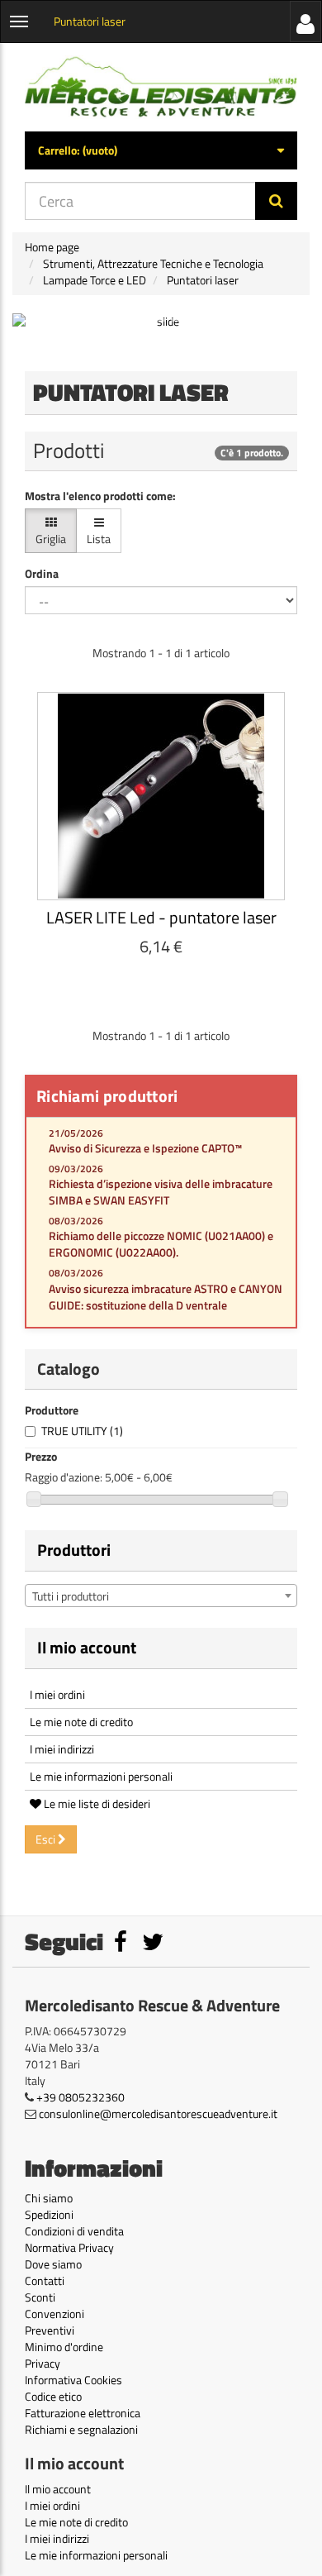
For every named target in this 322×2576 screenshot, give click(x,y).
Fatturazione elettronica (83, 2413)
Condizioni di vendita (74, 2231)
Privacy (43, 2363)
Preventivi (50, 2330)
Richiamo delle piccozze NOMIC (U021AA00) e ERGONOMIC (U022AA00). (161, 1244)
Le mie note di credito (81, 1722)
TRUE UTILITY (82, 1431)
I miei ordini (57, 1694)
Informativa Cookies (73, 2380)
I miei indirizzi (62, 1749)
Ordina (42, 574)
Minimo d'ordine (64, 2347)
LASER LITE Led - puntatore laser (161, 917)
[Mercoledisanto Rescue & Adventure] (161, 87)
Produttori (74, 1550)
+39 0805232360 (80, 2097)
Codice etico (53, 2396)
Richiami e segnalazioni (81, 2429)
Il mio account (87, 1647)
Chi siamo (49, 2198)
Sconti (40, 2297)
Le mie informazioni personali (101, 1776)
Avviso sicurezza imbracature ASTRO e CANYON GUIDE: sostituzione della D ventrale (166, 1297)
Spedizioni (49, 2214)
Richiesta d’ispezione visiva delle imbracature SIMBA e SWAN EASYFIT (161, 1192)
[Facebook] (122, 1946)
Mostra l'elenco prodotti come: (100, 496)
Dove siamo (53, 2264)
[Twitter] (153, 1946)
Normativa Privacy (69, 2247)
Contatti (45, 2280)
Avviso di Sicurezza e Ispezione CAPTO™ (145, 1148)
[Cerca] (276, 201)
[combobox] (161, 1596)
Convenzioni (54, 2314)
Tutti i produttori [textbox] (71, 1596)
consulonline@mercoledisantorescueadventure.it (158, 2113)
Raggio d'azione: (64, 1477)
